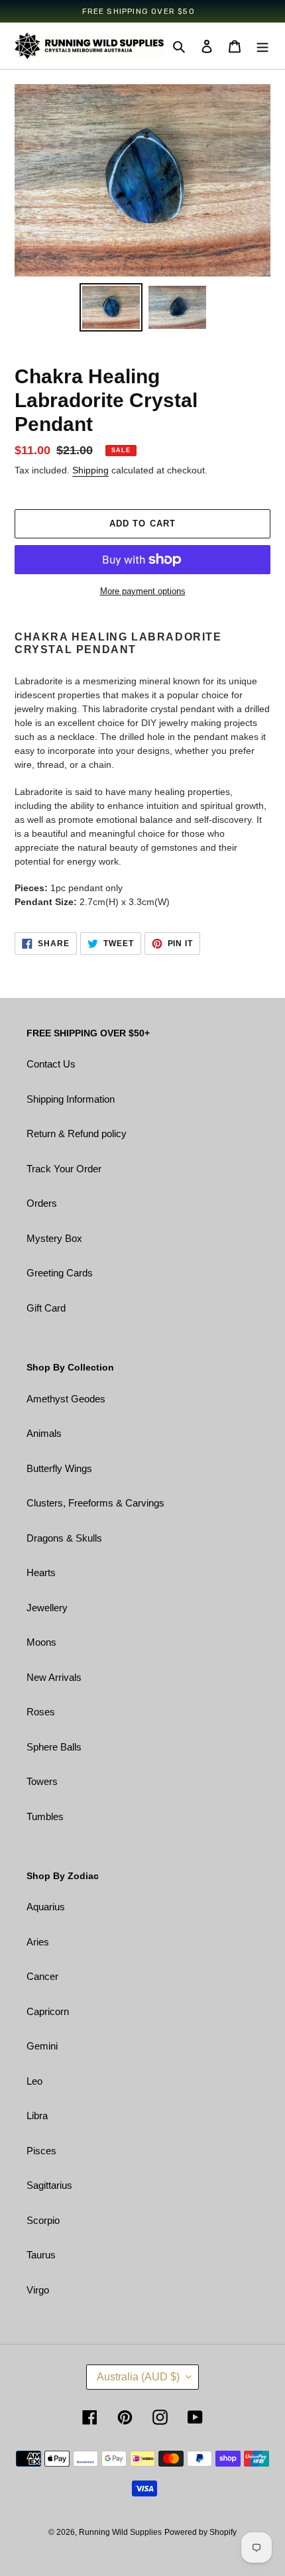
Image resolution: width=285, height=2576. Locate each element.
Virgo (38, 2290)
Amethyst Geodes (66, 1399)
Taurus (41, 2255)
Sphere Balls (54, 1747)
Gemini (42, 2046)
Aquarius (46, 1907)
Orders (42, 1203)
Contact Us (51, 1064)
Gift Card (46, 1308)
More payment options (143, 591)
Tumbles (45, 1816)
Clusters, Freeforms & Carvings (95, 1503)
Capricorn (48, 2011)
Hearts (41, 1572)
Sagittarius (49, 2185)
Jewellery (47, 1608)
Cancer (42, 1976)
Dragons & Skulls (64, 1538)
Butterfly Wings (59, 1468)
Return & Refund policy (77, 1134)
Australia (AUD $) (138, 2377)
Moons (41, 1642)
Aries (38, 1942)
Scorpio (43, 2220)
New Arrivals (54, 1677)
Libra (37, 2116)
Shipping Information (71, 1099)
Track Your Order (64, 1169)
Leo (34, 2081)
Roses (41, 1712)
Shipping (90, 470)
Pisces (41, 2151)
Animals (44, 1433)
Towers (42, 1781)
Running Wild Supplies (120, 2532)
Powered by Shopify (200, 2532)
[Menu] (262, 46)
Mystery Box (54, 1238)
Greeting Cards (60, 1273)
